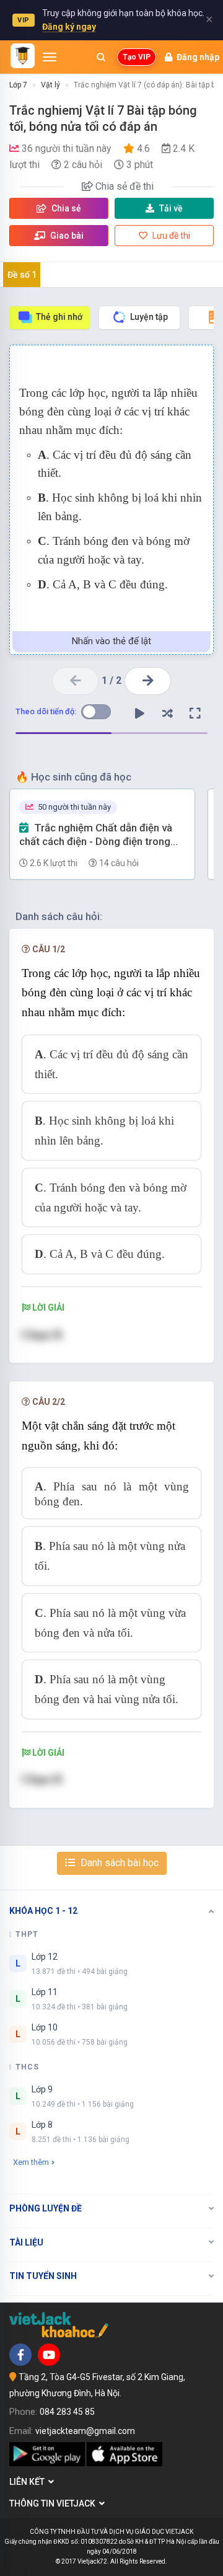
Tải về (171, 208)
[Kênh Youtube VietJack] (49, 2355)
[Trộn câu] (167, 714)
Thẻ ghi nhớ (59, 317)
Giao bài (66, 236)
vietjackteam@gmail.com (85, 2431)
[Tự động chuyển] (139, 714)
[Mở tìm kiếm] (101, 57)
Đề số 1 (22, 275)
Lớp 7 (18, 85)
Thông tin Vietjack (54, 2503)
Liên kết (29, 2482)
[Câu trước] (75, 681)
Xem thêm (31, 2162)
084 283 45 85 (67, 2412)
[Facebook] (20, 2355)
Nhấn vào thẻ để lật (111, 641)
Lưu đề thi (170, 236)
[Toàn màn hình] (195, 714)
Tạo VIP (137, 57)
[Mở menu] (50, 57)
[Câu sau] (148, 681)
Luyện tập (149, 317)
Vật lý (50, 85)
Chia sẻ (65, 208)
